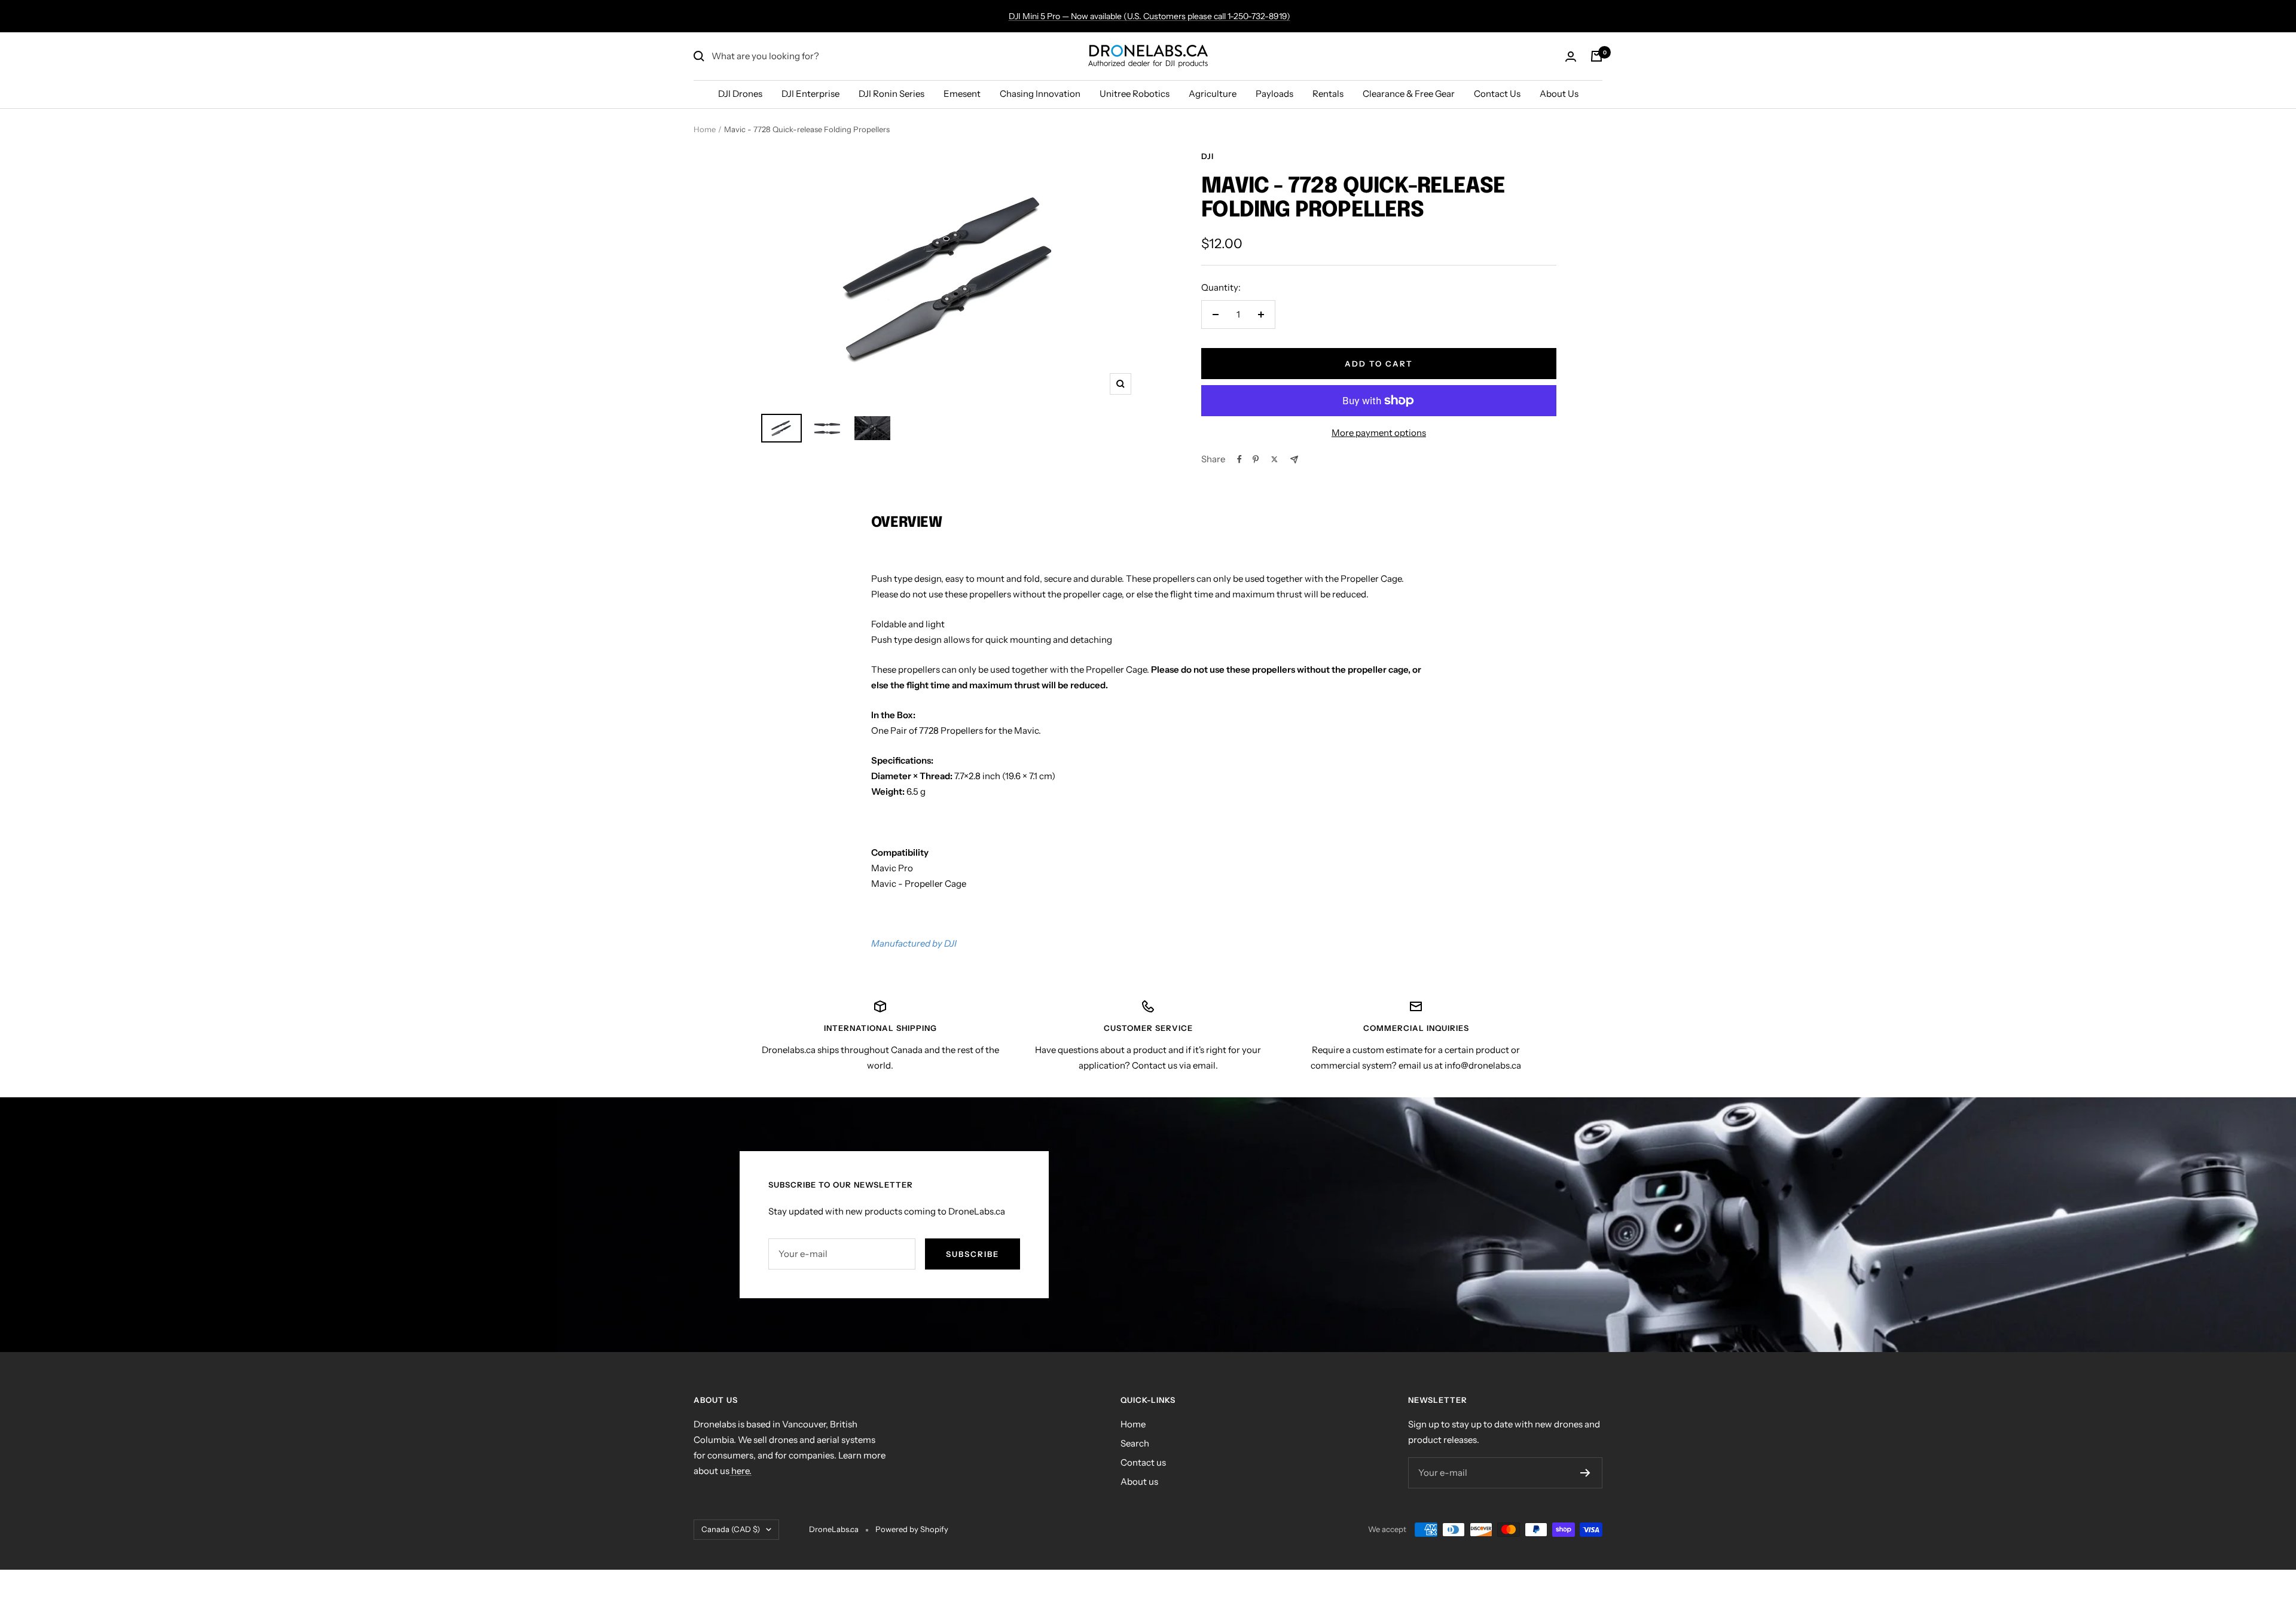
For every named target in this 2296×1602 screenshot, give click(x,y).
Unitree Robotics (1135, 94)
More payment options (1379, 433)
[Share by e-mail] (1294, 460)
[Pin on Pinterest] (1256, 459)
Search (1135, 1443)
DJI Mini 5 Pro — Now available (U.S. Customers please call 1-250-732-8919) (1149, 16)
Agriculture (1213, 94)
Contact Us (1497, 94)
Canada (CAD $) (731, 1529)
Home (705, 129)
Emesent (962, 94)
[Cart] (1596, 56)
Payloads (1274, 94)
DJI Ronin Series (891, 94)
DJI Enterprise (810, 94)
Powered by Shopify (912, 1529)
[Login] (1571, 57)
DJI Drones (740, 94)
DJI (1207, 156)
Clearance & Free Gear (1409, 94)
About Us (1559, 94)
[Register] (1585, 1473)
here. (741, 1471)
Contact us (1143, 1462)
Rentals (1328, 94)
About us (1139, 1482)
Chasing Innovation (1040, 94)
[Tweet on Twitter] (1274, 459)
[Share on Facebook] (1239, 459)
